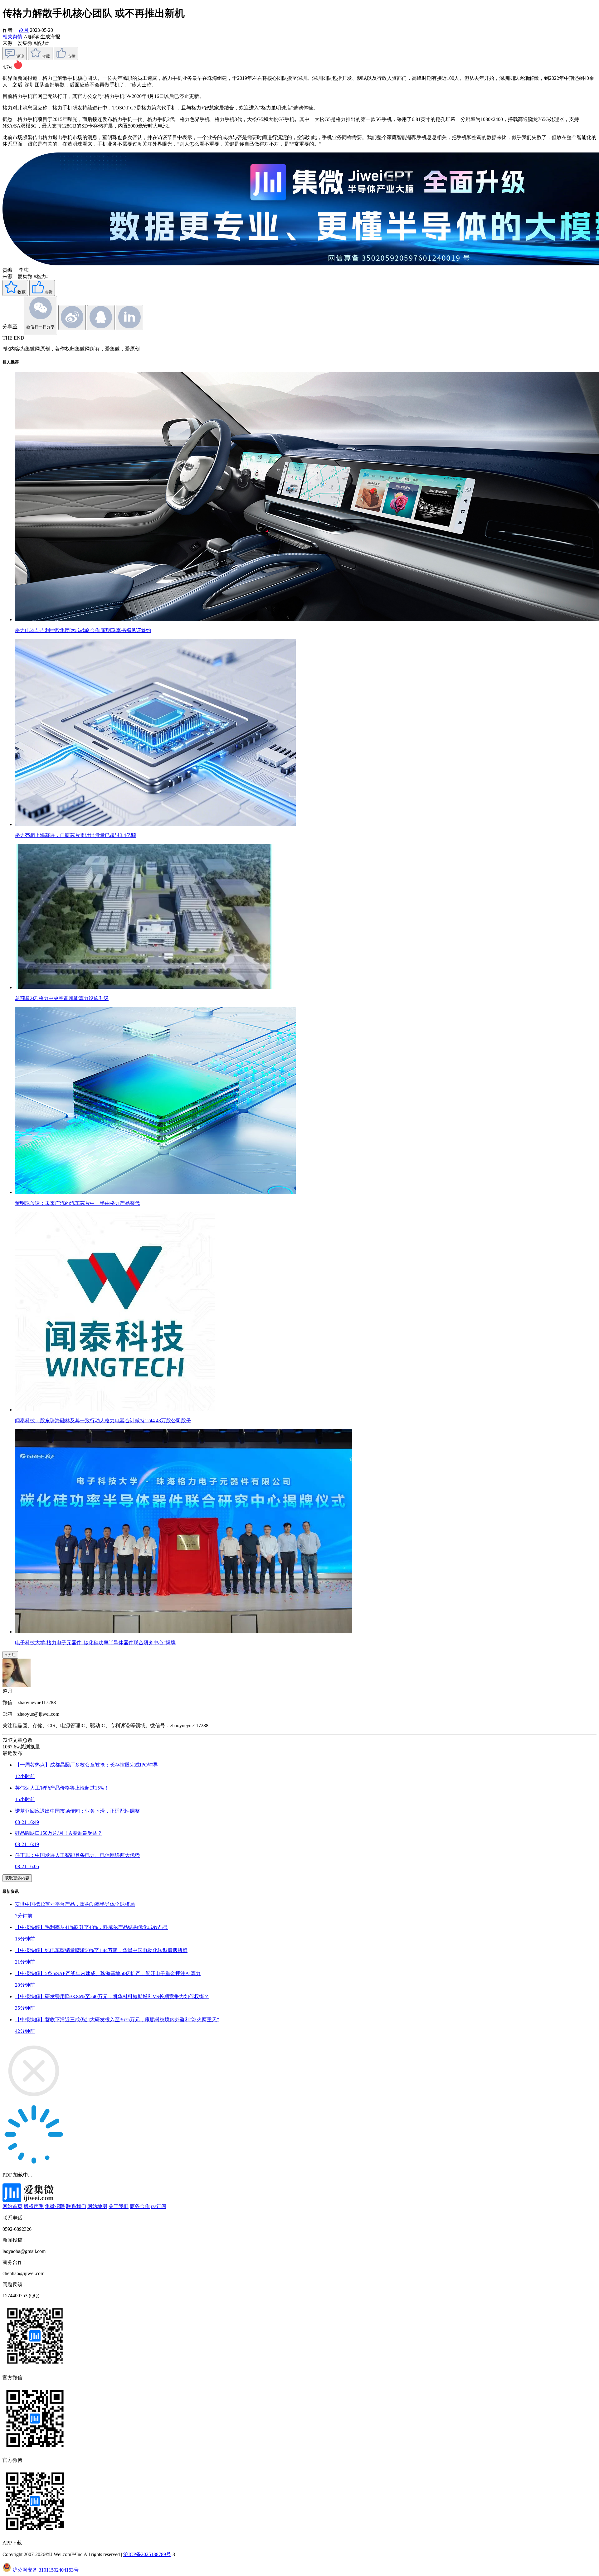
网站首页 (12, 2206)
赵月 (24, 30)
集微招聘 (55, 2206)
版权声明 (34, 2206)
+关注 (10, 1655)
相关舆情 (13, 37)
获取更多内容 (17, 1878)
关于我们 (119, 2206)
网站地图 (97, 2206)
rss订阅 (159, 2206)
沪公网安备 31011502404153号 (46, 2570)
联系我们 (76, 2206)
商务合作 (140, 2206)
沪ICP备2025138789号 (147, 2554)
